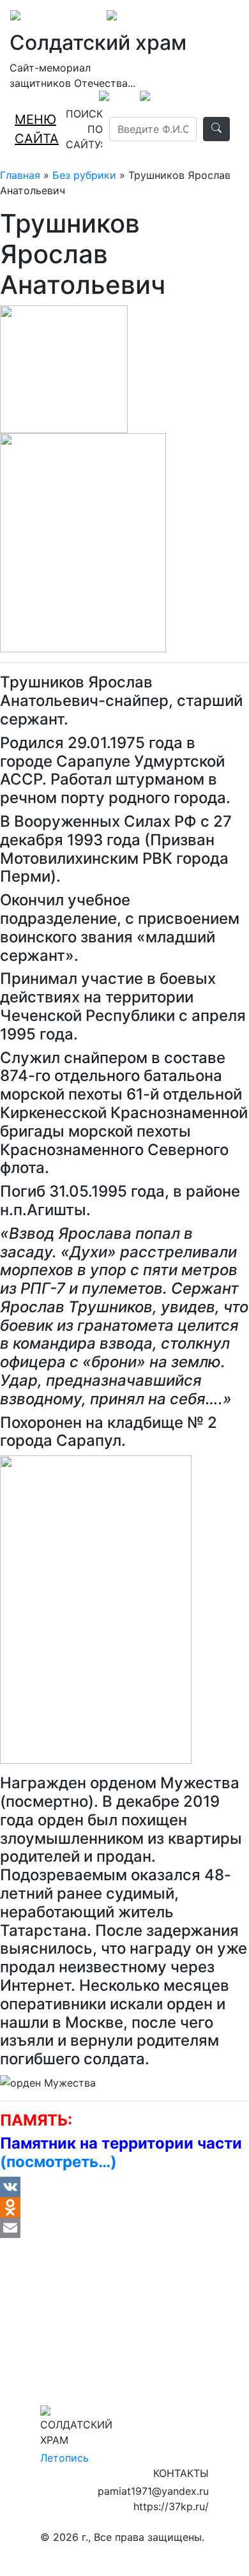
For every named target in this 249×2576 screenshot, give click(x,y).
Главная (20, 175)
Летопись (64, 2458)
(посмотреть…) (58, 2162)
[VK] (124, 2187)
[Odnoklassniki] (124, 2207)
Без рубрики (84, 175)
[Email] (124, 2228)
